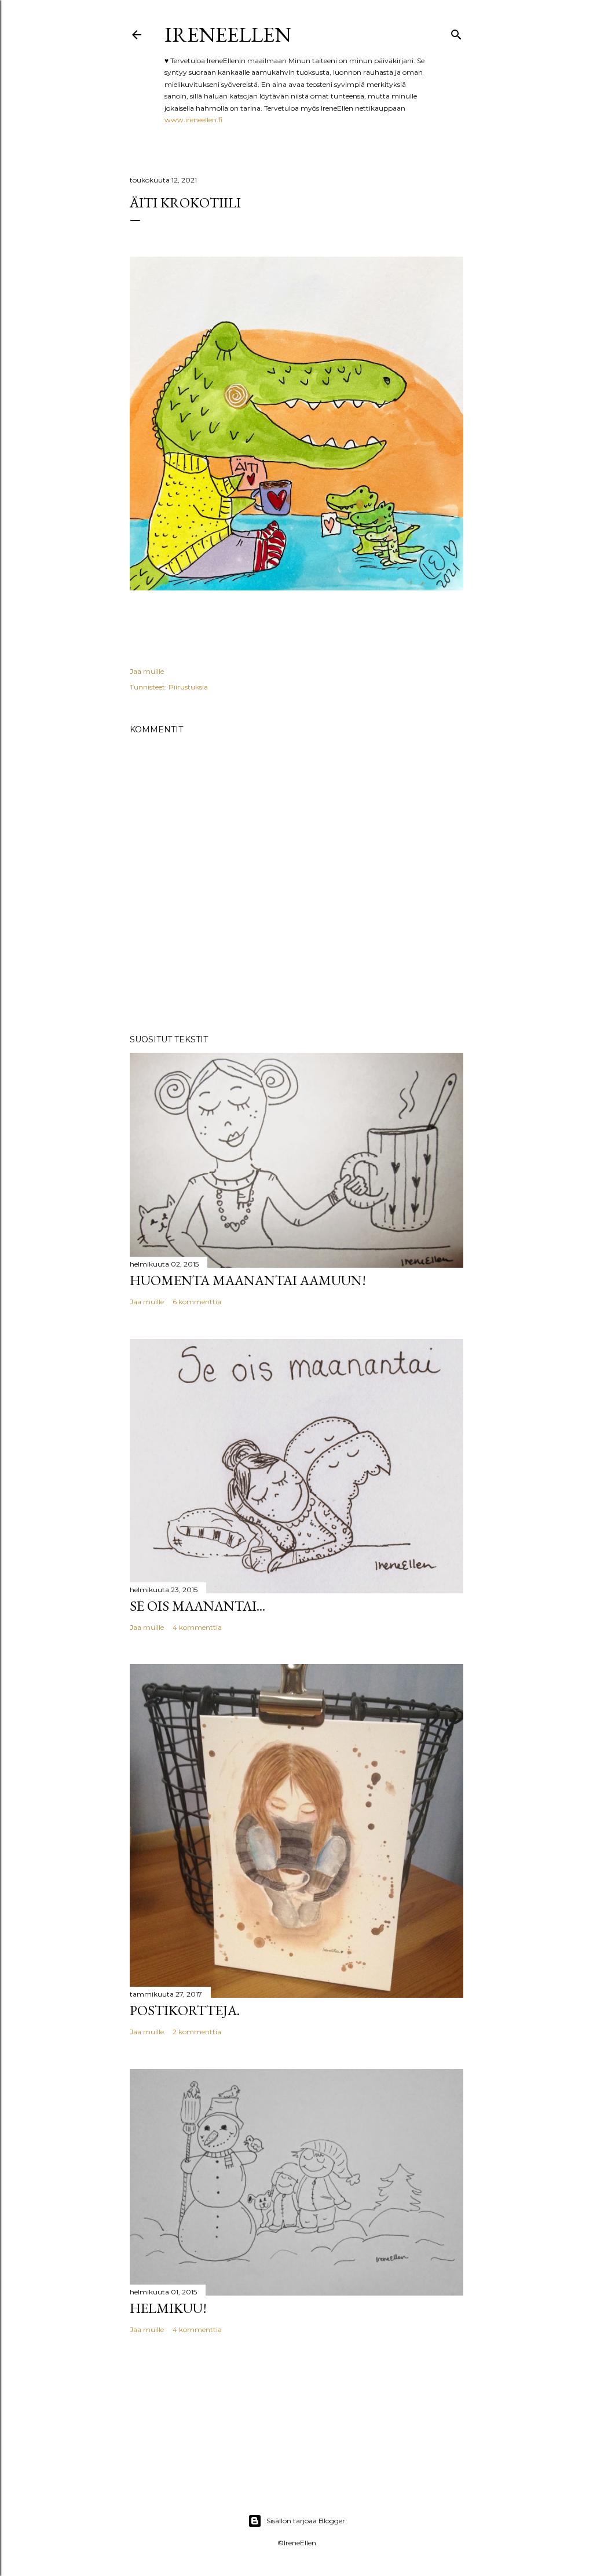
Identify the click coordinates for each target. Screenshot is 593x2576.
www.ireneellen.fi (193, 120)
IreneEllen (228, 34)
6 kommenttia (197, 1302)
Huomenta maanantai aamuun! (248, 1280)
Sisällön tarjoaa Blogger (306, 2521)
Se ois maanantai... (197, 1606)
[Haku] (456, 32)
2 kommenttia (197, 2032)
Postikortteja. (185, 2010)
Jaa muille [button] (147, 671)
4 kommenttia (197, 1627)
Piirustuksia (188, 687)
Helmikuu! (168, 2308)
